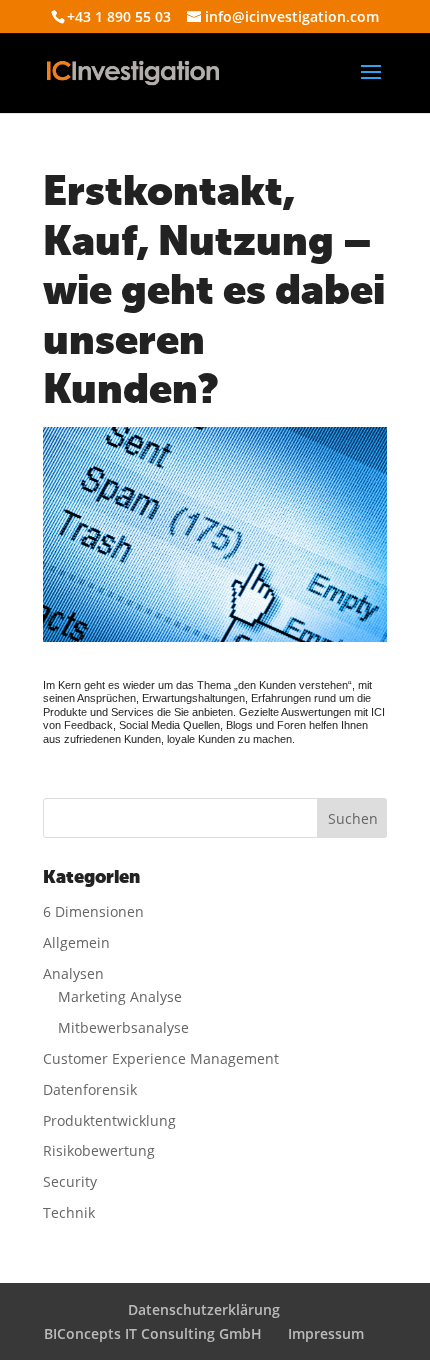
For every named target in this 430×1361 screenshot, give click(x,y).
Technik (69, 1212)
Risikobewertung (99, 1150)
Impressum (326, 1333)
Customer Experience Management (161, 1058)
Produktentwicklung (109, 1120)
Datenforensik (90, 1089)
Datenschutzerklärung (204, 1309)
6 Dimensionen (93, 911)
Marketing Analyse (120, 996)
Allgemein (76, 942)
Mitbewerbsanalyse (123, 1027)
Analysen (73, 973)
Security (70, 1181)
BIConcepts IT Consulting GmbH (153, 1333)
